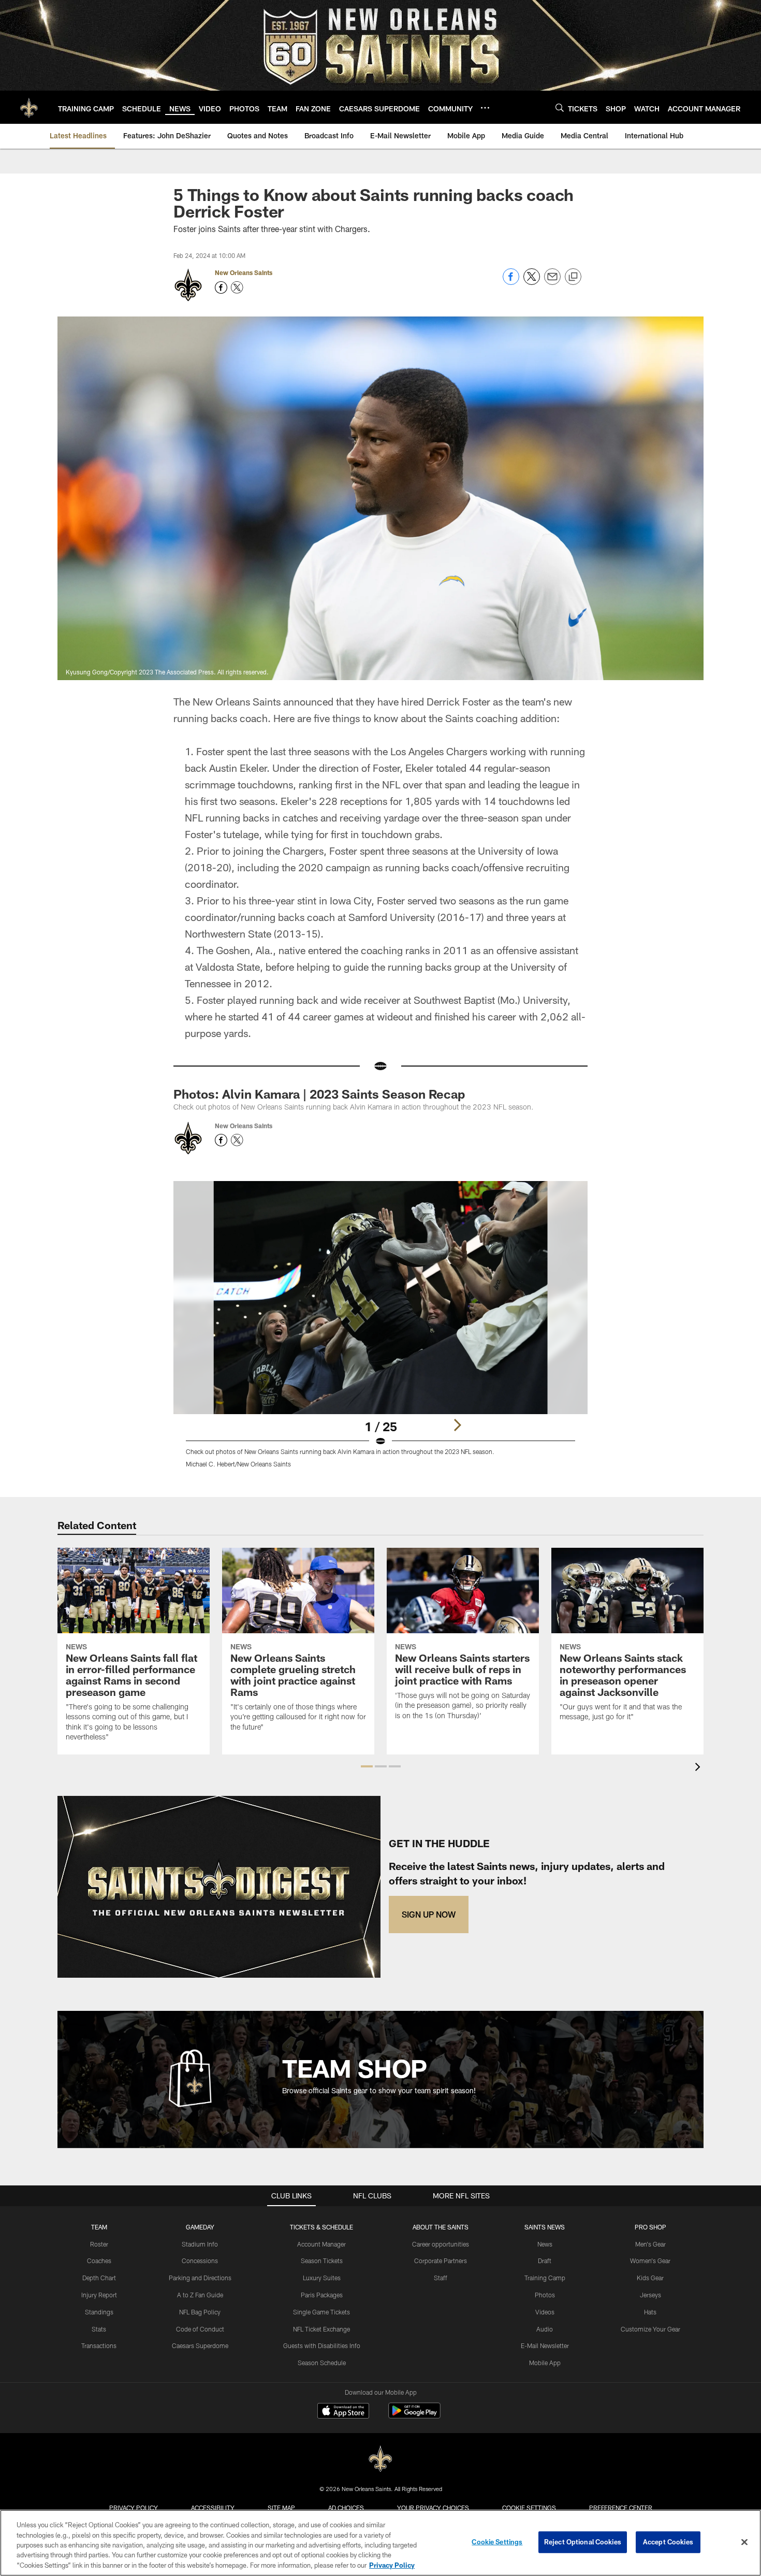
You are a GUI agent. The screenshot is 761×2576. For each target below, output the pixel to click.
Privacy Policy (134, 2508)
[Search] (560, 107)
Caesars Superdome (200, 2345)
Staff (441, 2278)
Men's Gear (650, 2244)
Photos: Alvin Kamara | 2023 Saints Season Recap (319, 1094)
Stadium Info (200, 2244)
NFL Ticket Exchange (321, 2329)
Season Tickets (322, 2261)
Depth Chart (99, 2278)
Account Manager (321, 2244)
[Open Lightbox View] (380, 1331)
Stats (99, 2329)
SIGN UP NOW (429, 1914)
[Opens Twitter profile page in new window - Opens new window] (237, 287)
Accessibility (213, 2508)
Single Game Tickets (321, 2312)
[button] (367, 1766)
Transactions (99, 2345)
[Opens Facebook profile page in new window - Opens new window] (221, 287)
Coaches (99, 2261)
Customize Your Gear (650, 2329)
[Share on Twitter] (532, 282)
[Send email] (552, 282)
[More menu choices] (485, 108)
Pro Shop (650, 2227)
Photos (545, 2295)
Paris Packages (322, 2295)
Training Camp (545, 2278)
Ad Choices (346, 2508)
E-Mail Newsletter (545, 2345)
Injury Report (99, 2295)
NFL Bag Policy (200, 2312)
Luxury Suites (322, 2278)
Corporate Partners (441, 2261)
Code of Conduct (200, 2329)
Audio (545, 2329)
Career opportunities (441, 2244)
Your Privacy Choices (433, 2508)
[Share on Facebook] (511, 282)
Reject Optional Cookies (583, 2542)
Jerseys (650, 2295)
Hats (650, 2312)
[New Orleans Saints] (380, 2459)
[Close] (744, 2542)
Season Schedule (322, 2363)
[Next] (457, 1425)
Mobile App (545, 2363)
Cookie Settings (529, 2508)
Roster (99, 2244)
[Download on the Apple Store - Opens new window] (343, 2412)
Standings (99, 2312)
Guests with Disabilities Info (322, 2345)
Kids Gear (650, 2278)
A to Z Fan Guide (200, 2295)
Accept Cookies (668, 2542)
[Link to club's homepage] (29, 107)
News (545, 2244)
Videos (545, 2312)
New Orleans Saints (244, 272)
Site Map (281, 2508)
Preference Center (621, 2508)
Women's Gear (650, 2261)
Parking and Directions (200, 2278)
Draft (545, 2261)
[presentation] (699, 1768)
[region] (380, 2543)
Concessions (200, 2261)
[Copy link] (573, 277)
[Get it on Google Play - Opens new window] (414, 2416)
